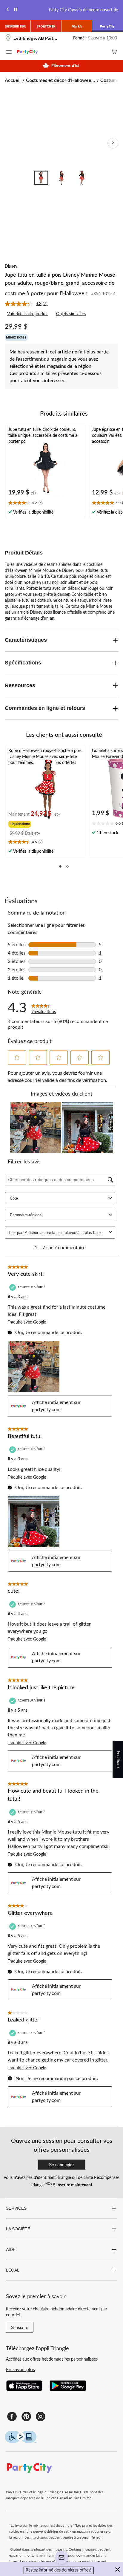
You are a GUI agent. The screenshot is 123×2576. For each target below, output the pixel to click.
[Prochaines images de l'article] (113, 143)
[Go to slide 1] (41, 178)
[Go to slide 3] (82, 178)
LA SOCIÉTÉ (18, 2229)
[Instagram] (41, 2416)
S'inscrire (20, 2327)
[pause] (16, 10)
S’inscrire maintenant (72, 2185)
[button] (60, 866)
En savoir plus (20, 2370)
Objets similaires (71, 314)
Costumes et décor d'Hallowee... (60, 80)
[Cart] (114, 52)
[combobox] (66, 1233)
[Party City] (108, 26)
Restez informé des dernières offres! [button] (59, 2570)
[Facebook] (12, 2416)
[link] (29, 304)
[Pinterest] (26, 2416)
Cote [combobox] (14, 1198)
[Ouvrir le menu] (9, 53)
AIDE (11, 2249)
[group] (35, 823)
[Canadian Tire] (15, 26)
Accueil (13, 80)
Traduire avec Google (27, 1322)
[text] (45, 503)
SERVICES (16, 2208)
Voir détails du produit (27, 314)
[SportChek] (46, 26)
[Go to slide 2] (61, 178)
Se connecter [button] (61, 2165)
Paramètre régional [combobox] (26, 1215)
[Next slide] (115, 10)
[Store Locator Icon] (8, 38)
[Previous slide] (8, 10)
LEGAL (13, 2270)
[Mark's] (77, 26)
